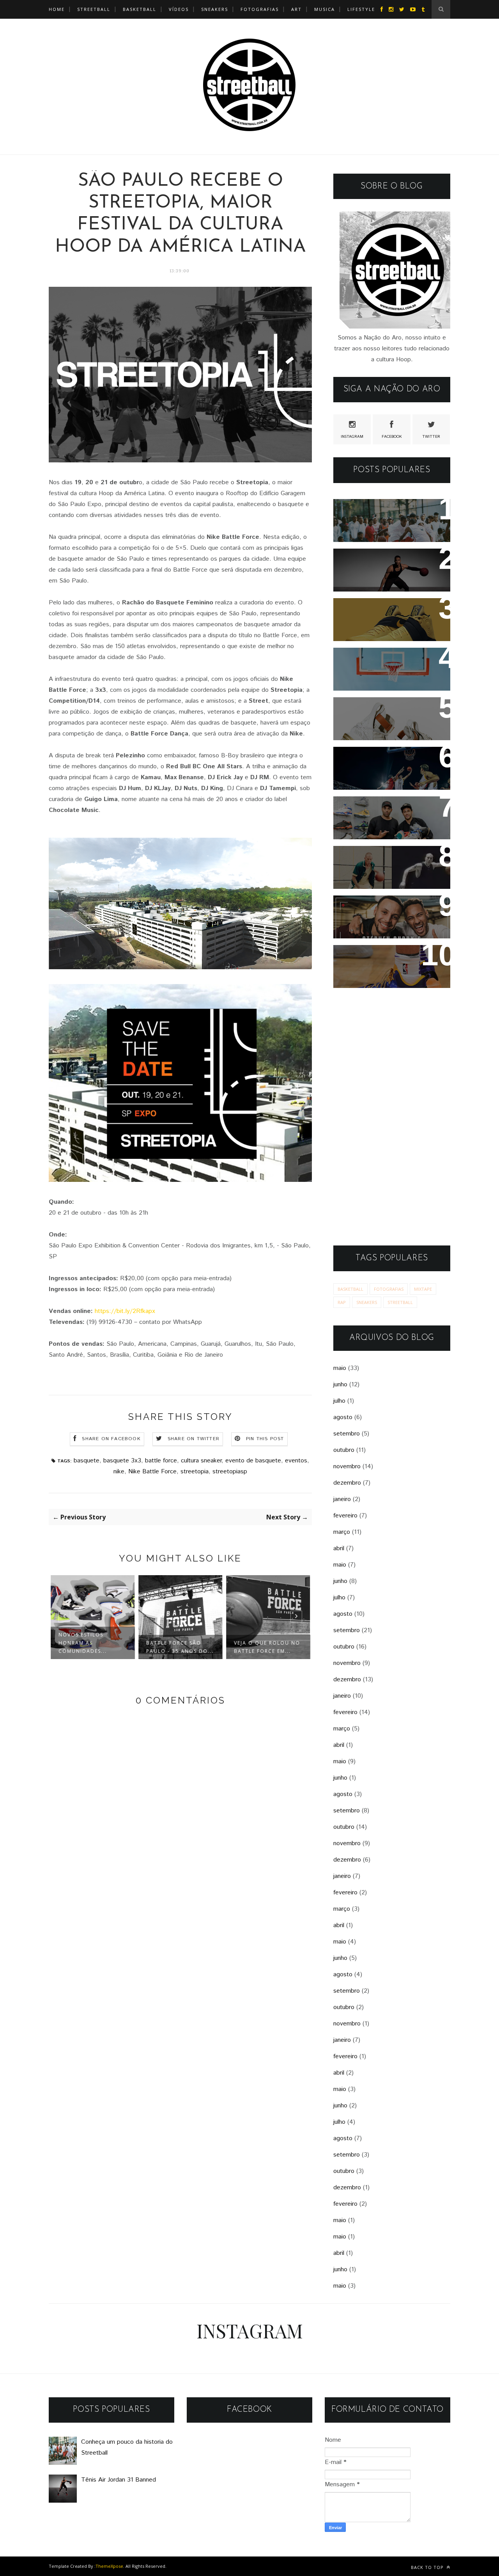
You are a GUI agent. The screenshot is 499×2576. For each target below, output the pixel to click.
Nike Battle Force (152, 1472)
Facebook (392, 437)
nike (119, 1472)
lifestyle (361, 9)
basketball (350, 1289)
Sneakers (215, 9)
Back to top (428, 2567)
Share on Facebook (111, 1439)
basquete (87, 1461)
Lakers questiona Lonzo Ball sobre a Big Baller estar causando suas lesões (390, 967)
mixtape (423, 1289)
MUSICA (325, 9)
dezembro (347, 1483)
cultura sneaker (201, 1461)
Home (57, 9)
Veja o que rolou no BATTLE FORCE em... (267, 1647)
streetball (94, 9)
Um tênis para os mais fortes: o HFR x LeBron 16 (386, 714)
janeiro (342, 1499)
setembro (347, 1434)
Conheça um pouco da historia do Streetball (379, 515)
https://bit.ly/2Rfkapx (125, 1311)
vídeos (179, 9)
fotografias (260, 9)
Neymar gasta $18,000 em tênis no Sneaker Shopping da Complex (388, 818)
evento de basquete (253, 1461)
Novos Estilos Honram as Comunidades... (83, 1643)
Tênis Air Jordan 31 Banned (388, 560)
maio (340, 1368)
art (296, 9)
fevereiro (345, 1516)
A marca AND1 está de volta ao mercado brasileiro (389, 664)
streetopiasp (230, 1472)
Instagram (352, 437)
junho (340, 1385)
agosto (343, 1417)
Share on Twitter (194, 1439)
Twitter (431, 437)
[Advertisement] (392, 1117)
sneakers (367, 1302)
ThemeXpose (109, 2566)
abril (339, 1548)
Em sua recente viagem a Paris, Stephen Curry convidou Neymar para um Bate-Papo (385, 922)
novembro (347, 1467)
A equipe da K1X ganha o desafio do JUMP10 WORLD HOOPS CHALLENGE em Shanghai (388, 774)
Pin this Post (265, 1439)
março (342, 1532)
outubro (344, 1450)
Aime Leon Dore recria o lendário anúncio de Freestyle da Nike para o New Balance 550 (383, 873)
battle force (161, 1461)
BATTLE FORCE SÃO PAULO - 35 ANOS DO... (180, 1647)
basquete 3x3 (122, 1461)
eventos (296, 1461)
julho (339, 1401)
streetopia (195, 1472)
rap (342, 1302)
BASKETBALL (140, 9)
